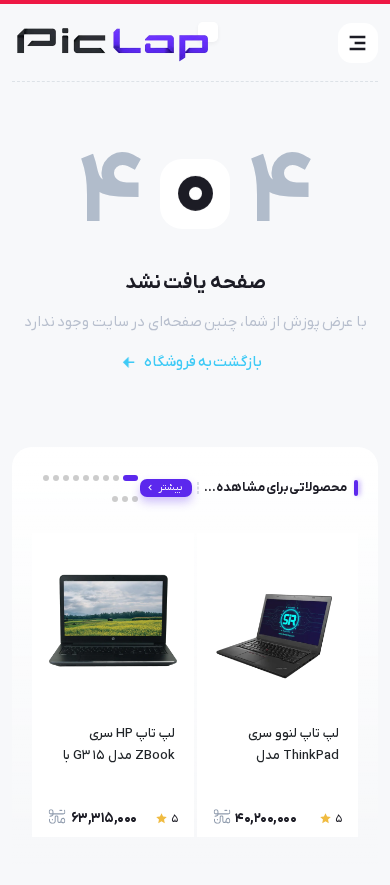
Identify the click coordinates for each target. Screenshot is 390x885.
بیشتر (170, 487)
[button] (358, 43)
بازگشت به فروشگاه (203, 362)
